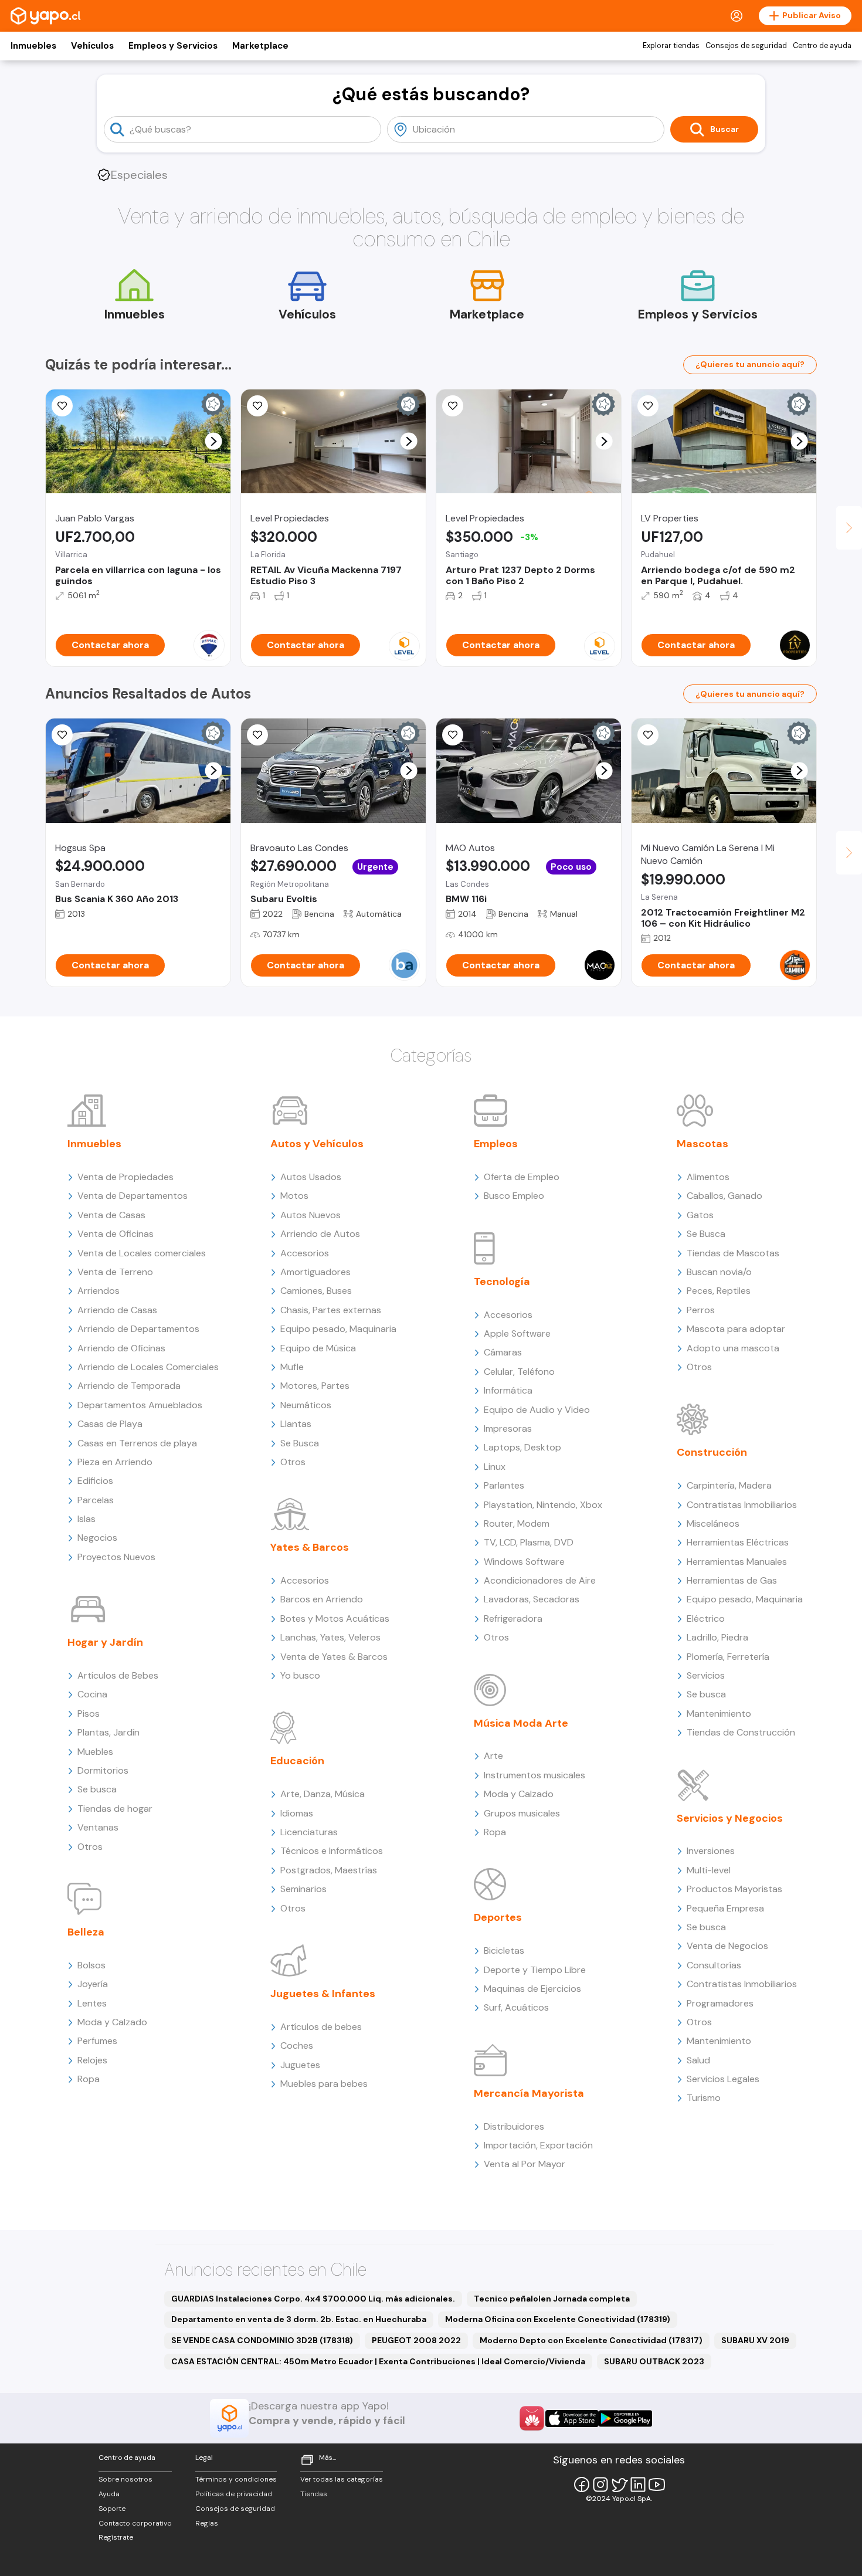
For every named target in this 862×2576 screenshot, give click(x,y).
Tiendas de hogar (115, 1809)
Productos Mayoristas (734, 1889)
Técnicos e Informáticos (332, 1851)
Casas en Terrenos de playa (137, 1443)
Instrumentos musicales (534, 1775)
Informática (508, 1390)
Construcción (712, 1452)
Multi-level (709, 1870)
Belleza (86, 1932)
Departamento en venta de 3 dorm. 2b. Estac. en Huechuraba (299, 2319)
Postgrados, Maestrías (329, 1870)
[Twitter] (619, 2485)
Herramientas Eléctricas (738, 1542)
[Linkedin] (638, 2485)
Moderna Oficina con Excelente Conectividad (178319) (558, 2319)
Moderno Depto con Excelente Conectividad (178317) (591, 2340)
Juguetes (300, 2065)
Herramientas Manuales (737, 1562)
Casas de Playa (110, 1424)
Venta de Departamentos (133, 1196)
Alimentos (708, 1177)
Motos (294, 1196)
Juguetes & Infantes (323, 1994)
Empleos (496, 1144)
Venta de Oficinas (116, 1234)
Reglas (207, 2523)
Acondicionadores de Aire (540, 1580)
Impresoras (508, 1428)
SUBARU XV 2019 (755, 2340)
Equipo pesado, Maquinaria (338, 1329)
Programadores (720, 2003)
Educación (297, 1761)
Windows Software (524, 1562)
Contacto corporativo (135, 2523)
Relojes (92, 2060)
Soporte (112, 2509)
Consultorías (714, 1965)
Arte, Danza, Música (323, 1794)
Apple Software (517, 1333)
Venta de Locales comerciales (142, 1253)
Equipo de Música (318, 1348)
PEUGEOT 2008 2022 (416, 2340)
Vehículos (92, 46)
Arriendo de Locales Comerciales (148, 1367)
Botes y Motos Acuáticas (335, 1619)
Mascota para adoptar (736, 1329)
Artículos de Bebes (118, 1675)
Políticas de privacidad (234, 2494)
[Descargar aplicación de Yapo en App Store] (572, 2419)
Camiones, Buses (316, 1291)
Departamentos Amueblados (140, 1405)
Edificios (95, 1481)
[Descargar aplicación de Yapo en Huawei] (532, 2418)
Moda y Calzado (112, 2022)
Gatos (700, 1215)
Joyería (93, 1984)
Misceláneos (713, 1523)
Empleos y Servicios (173, 46)
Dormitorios (103, 1770)
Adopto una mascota (733, 1348)
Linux (495, 1467)
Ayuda (109, 2494)
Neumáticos (306, 1405)
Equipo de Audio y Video (537, 1410)
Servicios (706, 1675)
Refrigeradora (513, 1619)
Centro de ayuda (822, 46)
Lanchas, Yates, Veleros (330, 1637)
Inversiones (711, 1851)
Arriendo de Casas (117, 1310)
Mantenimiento (719, 1714)
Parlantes (504, 1485)
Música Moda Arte (521, 1723)
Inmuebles (33, 46)
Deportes (498, 1917)
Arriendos (99, 1291)
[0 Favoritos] (62, 406)
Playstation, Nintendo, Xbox (543, 1505)
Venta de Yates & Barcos (334, 1657)
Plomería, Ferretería (728, 1657)
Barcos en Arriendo (322, 1599)
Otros (90, 1847)
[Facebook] (582, 2485)
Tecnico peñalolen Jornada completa (552, 2299)
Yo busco (300, 1675)
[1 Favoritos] (648, 406)
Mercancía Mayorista (529, 2093)
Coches (297, 2045)
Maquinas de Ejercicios (532, 1989)
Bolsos (91, 1965)
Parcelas (96, 1500)
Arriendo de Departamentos (138, 1329)
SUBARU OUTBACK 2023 (654, 2361)
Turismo (704, 2098)
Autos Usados (311, 1177)
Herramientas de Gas (732, 1580)
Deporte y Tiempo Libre (535, 1970)
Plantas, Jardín (108, 1732)
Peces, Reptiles (719, 1291)
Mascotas (703, 1144)
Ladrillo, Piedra (717, 1637)
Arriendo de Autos (320, 1234)
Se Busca (300, 1443)
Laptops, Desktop (522, 1447)
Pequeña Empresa (725, 1908)
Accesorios (305, 1253)
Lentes (92, 2003)
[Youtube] (657, 2485)
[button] (214, 441)
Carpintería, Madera (729, 1485)
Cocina (92, 1694)
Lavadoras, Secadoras (532, 1599)
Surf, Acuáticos (516, 2007)
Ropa (89, 2079)
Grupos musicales (522, 1813)
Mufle (292, 1367)
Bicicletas (504, 1950)
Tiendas (314, 2494)
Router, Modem (517, 1523)
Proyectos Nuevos (116, 1557)
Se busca (97, 1789)
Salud (698, 2060)
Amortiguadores (315, 1272)
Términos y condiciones (236, 2479)
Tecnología (502, 1282)
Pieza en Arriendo (115, 1462)
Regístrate (116, 2537)
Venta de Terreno (115, 1272)
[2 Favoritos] (257, 406)
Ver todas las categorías (342, 2479)
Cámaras (503, 1352)
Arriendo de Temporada (129, 1386)
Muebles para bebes (324, 2084)
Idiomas (297, 1813)
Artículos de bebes (321, 2027)
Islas (86, 1519)
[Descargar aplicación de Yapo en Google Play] (625, 2419)
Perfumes (97, 2041)
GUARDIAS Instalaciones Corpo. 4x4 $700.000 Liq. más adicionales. (313, 2299)
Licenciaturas (309, 1832)
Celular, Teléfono (519, 1372)
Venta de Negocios (727, 1946)
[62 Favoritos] (453, 406)
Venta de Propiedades (125, 1177)
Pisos (89, 1714)
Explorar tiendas (671, 46)
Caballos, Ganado (724, 1196)
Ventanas (98, 1827)
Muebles (95, 1752)
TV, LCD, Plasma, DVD (529, 1542)
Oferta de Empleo (522, 1177)
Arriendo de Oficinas (121, 1348)
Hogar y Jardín (105, 1642)
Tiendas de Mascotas (733, 1253)
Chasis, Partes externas (331, 1310)
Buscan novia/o (719, 1272)
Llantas (296, 1424)
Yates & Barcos (310, 1547)
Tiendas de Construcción (741, 1732)
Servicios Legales (723, 2079)
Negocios (97, 1538)
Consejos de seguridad (746, 46)
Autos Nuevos (310, 1215)
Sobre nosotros (125, 2479)
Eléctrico (706, 1619)
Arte (493, 1756)
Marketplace (260, 46)
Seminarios (303, 1889)
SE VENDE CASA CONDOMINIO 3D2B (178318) (262, 2340)
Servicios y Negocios (730, 1818)
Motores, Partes (315, 1386)
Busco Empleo (514, 1196)
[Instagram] (600, 2485)
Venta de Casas (111, 1215)
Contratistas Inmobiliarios (742, 1505)
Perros (701, 1310)
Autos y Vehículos (317, 1144)
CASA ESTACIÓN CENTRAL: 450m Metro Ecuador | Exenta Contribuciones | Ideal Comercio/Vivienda (378, 2361)
